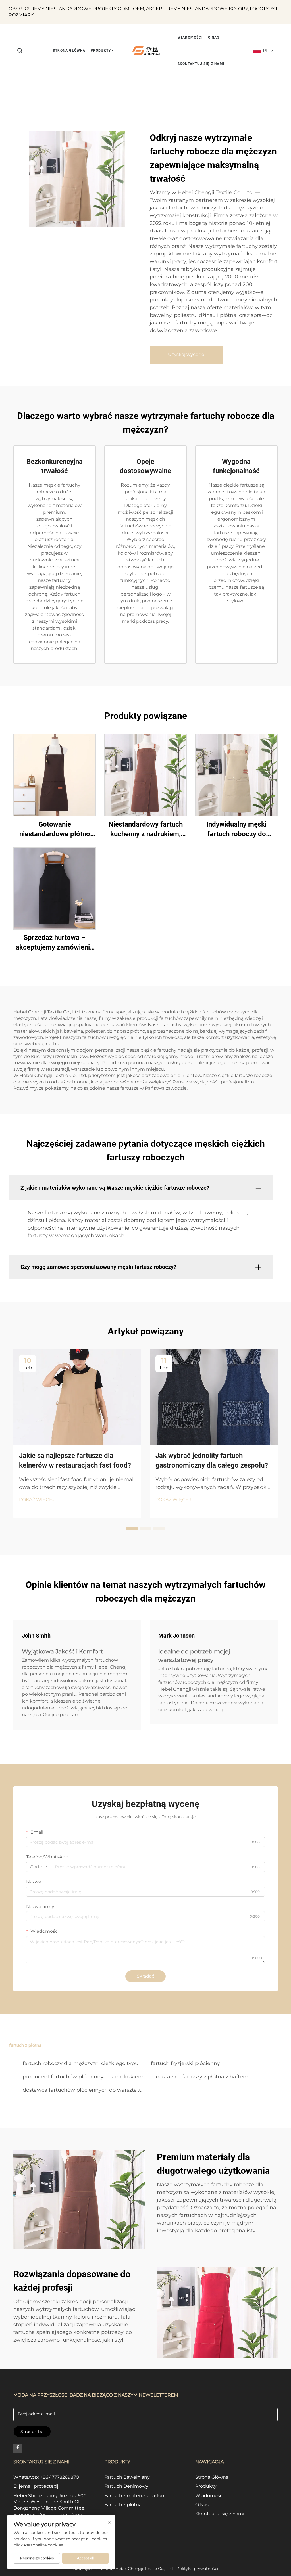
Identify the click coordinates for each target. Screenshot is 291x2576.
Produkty (206, 2486)
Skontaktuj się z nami (220, 2514)
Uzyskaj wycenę (186, 354)
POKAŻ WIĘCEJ (37, 1500)
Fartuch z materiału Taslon (134, 2496)
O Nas (202, 2505)
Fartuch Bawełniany (127, 2477)
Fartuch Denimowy (126, 2486)
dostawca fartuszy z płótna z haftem (202, 2077)
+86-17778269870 (60, 2477)
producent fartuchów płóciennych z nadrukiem (83, 2077)
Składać (145, 1976)
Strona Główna (212, 2477)
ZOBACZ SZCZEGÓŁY (55, 775)
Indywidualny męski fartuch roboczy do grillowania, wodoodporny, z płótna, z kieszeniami (236, 830)
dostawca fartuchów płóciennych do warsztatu (83, 2090)
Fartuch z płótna (123, 2505)
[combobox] (39, 1867)
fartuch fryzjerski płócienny (185, 2063)
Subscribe (32, 2432)
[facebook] (18, 2449)
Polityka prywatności (197, 2569)
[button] (20, 51)
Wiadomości (209, 2496)
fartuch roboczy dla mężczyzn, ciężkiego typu (81, 2063)
